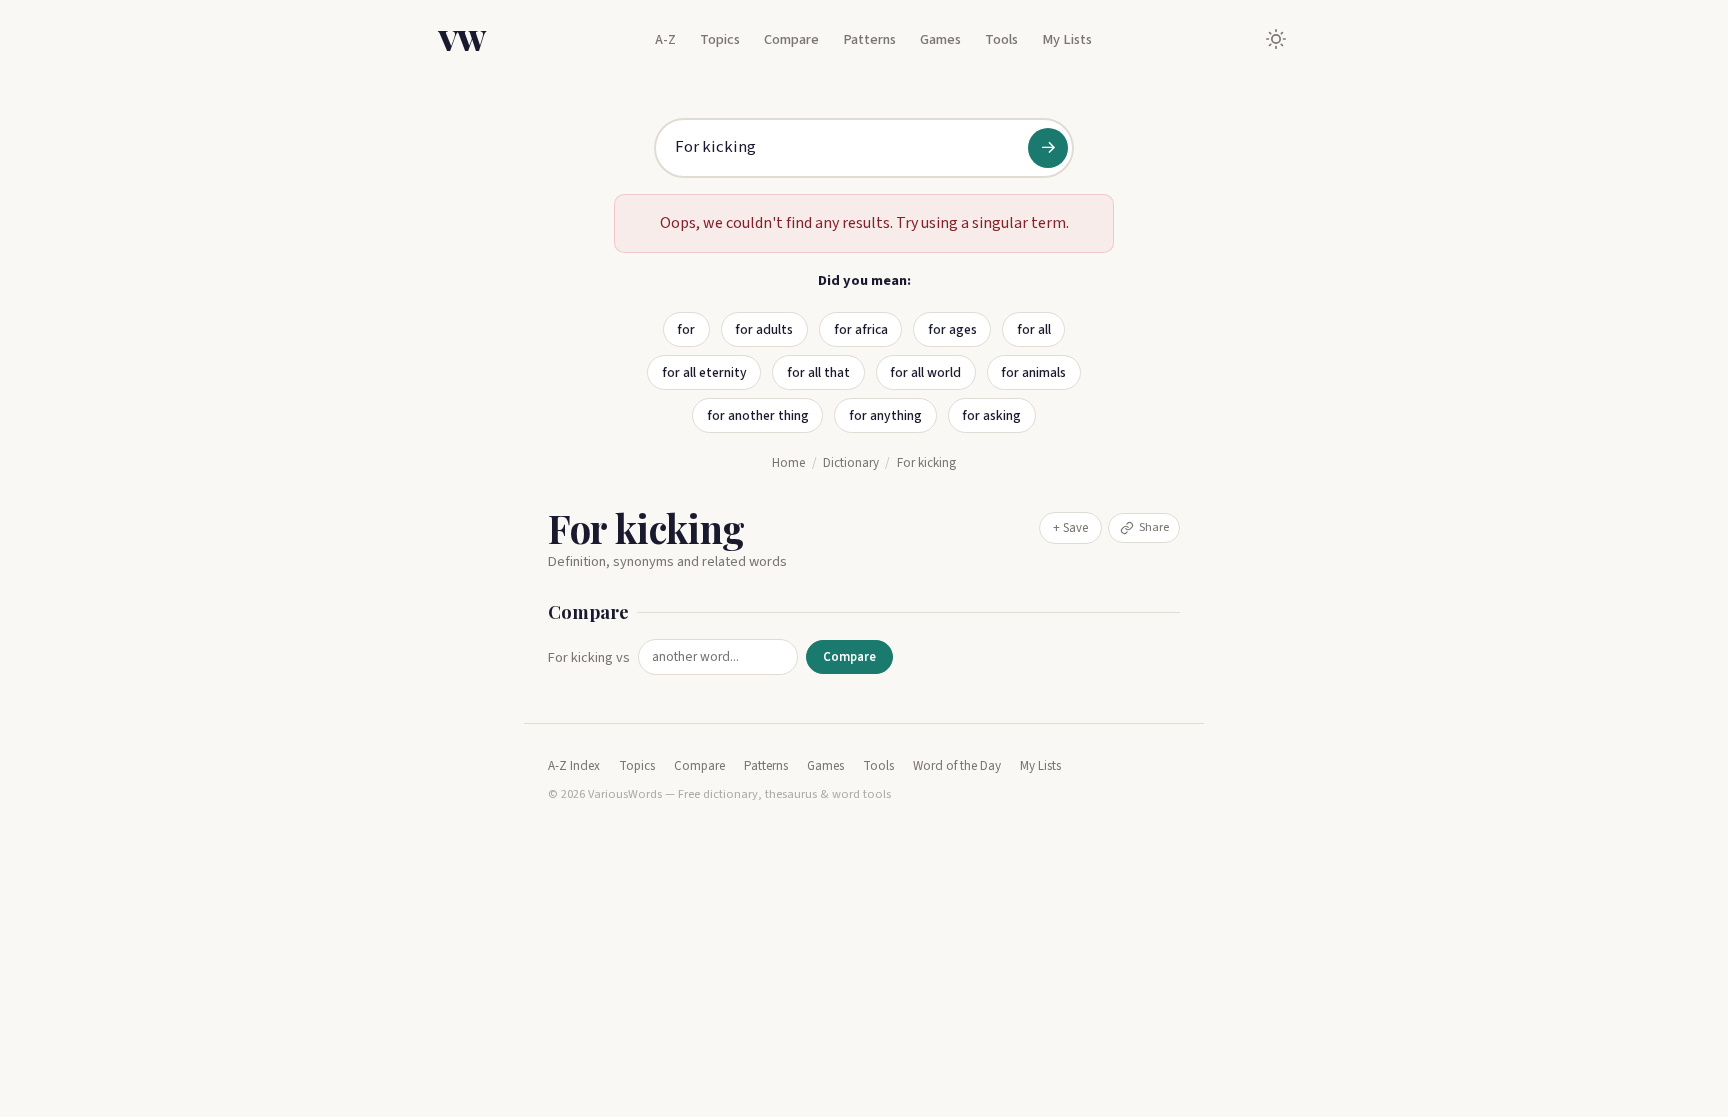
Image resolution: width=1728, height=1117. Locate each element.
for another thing (758, 415)
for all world (925, 372)
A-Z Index (574, 766)
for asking (991, 415)
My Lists (1067, 39)
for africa (861, 329)
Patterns (869, 39)
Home (788, 463)
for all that (818, 372)
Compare (791, 39)
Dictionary (851, 463)
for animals (1033, 372)
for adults (764, 329)
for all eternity (704, 372)
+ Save (1070, 528)
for (686, 329)
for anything (885, 415)
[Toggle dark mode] (1276, 39)
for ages (952, 329)
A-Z (665, 39)
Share (1154, 527)
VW (462, 39)
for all (1034, 329)
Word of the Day (957, 766)
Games (940, 39)
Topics (720, 39)
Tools (1001, 39)
